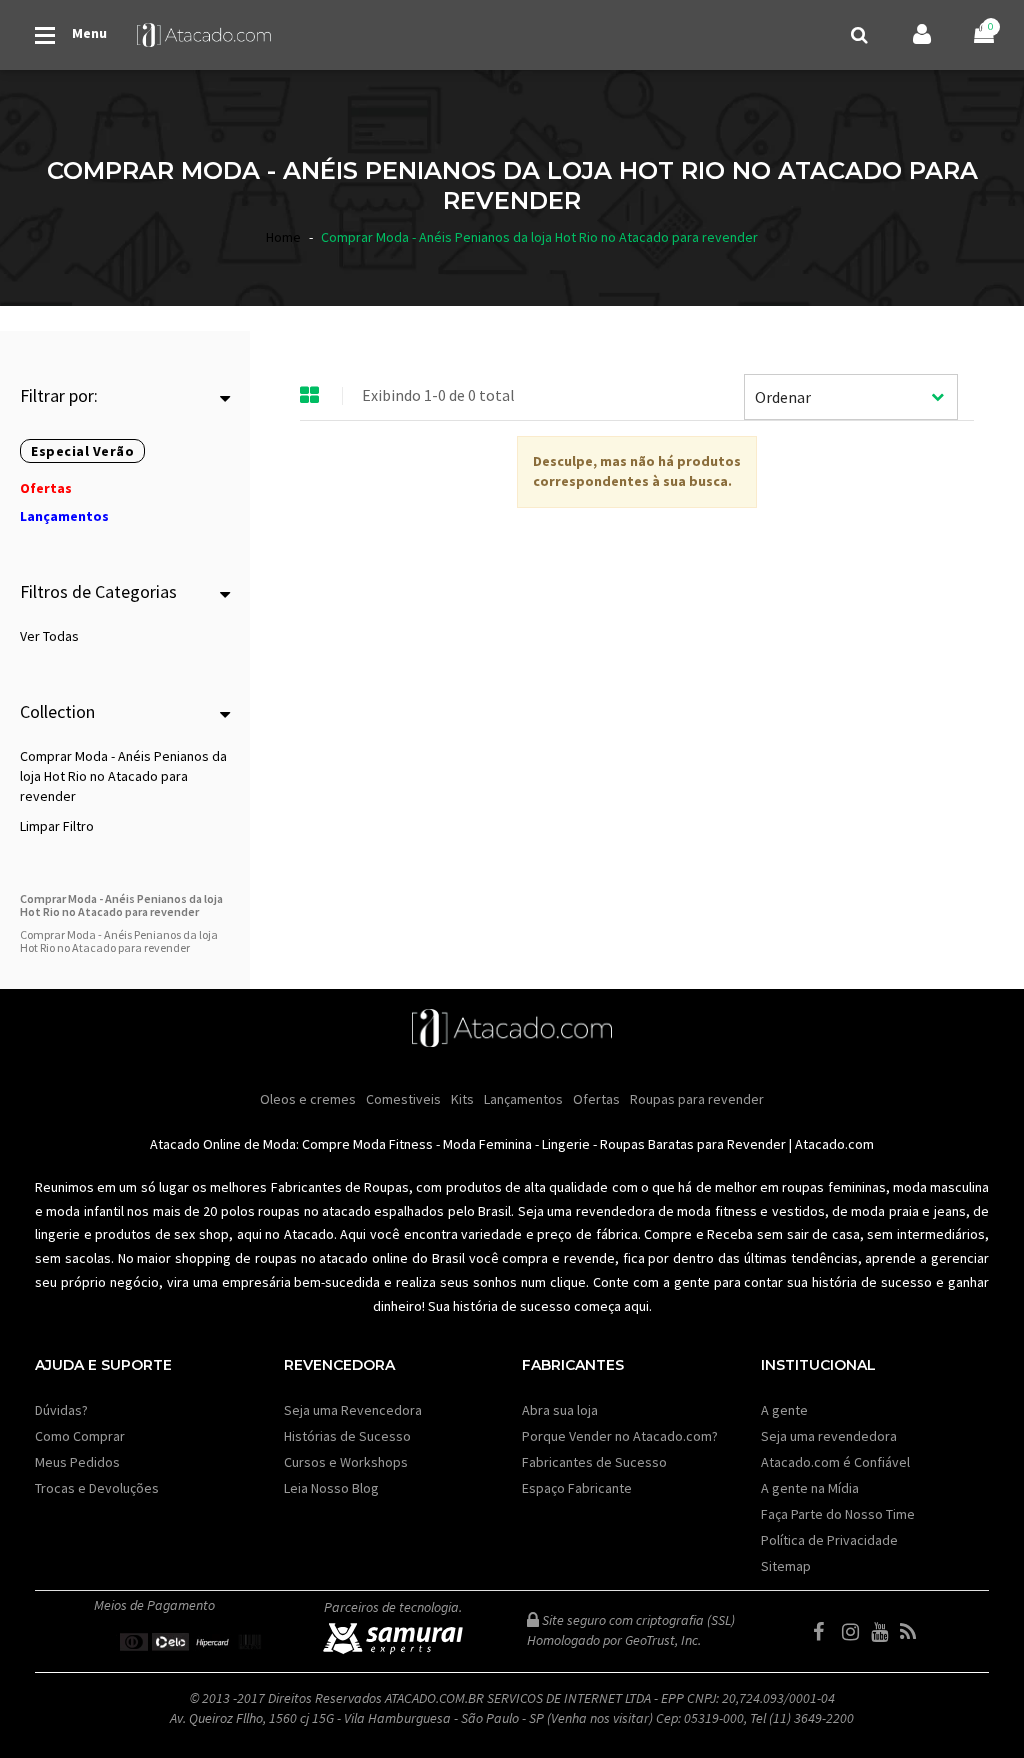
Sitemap (786, 1566)
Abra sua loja (560, 1410)
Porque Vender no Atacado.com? (620, 1436)
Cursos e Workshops (346, 1462)
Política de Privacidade (829, 1540)
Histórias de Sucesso (347, 1436)
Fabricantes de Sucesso (594, 1462)
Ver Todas (49, 636)
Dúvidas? (61, 1410)
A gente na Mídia (810, 1488)
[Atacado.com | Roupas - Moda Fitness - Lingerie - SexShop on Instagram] (855, 1632)
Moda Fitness (393, 1144)
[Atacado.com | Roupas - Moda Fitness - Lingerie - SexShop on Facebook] (826, 1632)
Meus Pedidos (77, 1462)
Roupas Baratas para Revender (693, 1144)
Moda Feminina (487, 1144)
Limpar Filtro (57, 826)
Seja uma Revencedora (353, 1410)
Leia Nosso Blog (331, 1488)
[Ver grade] (310, 396)
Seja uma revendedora (829, 1436)
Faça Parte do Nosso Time (838, 1514)
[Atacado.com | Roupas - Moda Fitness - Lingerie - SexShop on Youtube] (884, 1632)
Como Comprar (80, 1436)
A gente (784, 1410)
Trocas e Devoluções (97, 1488)
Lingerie (566, 1144)
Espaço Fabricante (577, 1488)
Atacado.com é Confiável (835, 1462)
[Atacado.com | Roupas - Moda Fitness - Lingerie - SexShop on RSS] (913, 1632)
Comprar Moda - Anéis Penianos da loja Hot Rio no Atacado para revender (123, 776)
